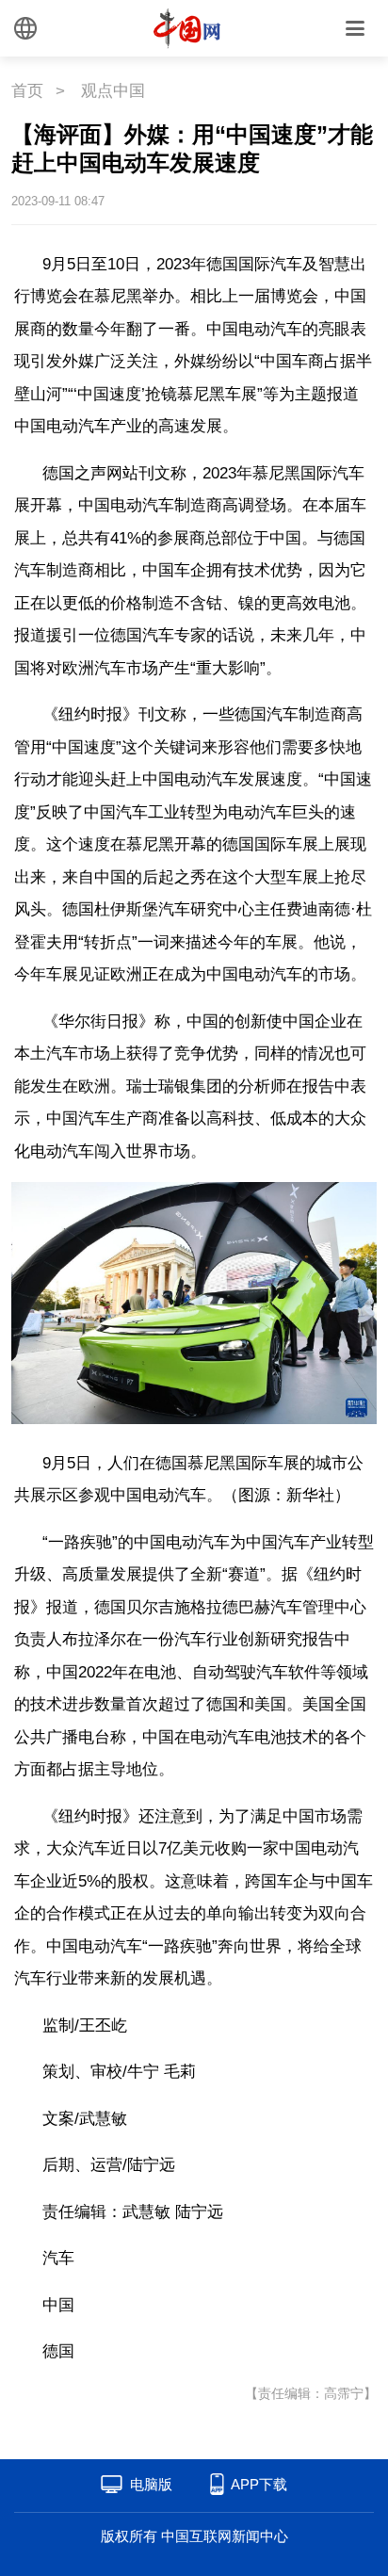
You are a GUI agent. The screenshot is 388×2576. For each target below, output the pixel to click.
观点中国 (113, 91)
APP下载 (259, 2484)
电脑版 (151, 2484)
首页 (27, 91)
